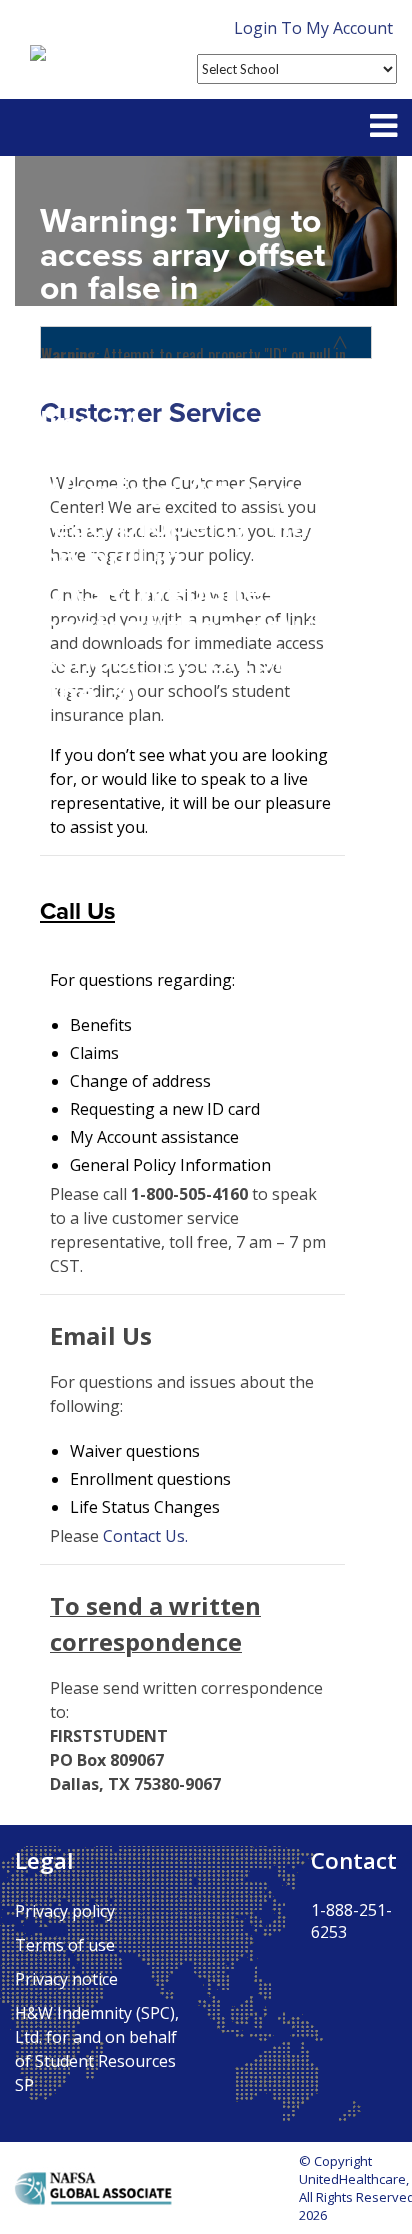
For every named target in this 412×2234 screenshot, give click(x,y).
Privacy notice (66, 1979)
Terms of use (65, 1945)
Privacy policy (65, 1911)
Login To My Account (313, 28)
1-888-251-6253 (351, 1921)
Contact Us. (145, 1536)
